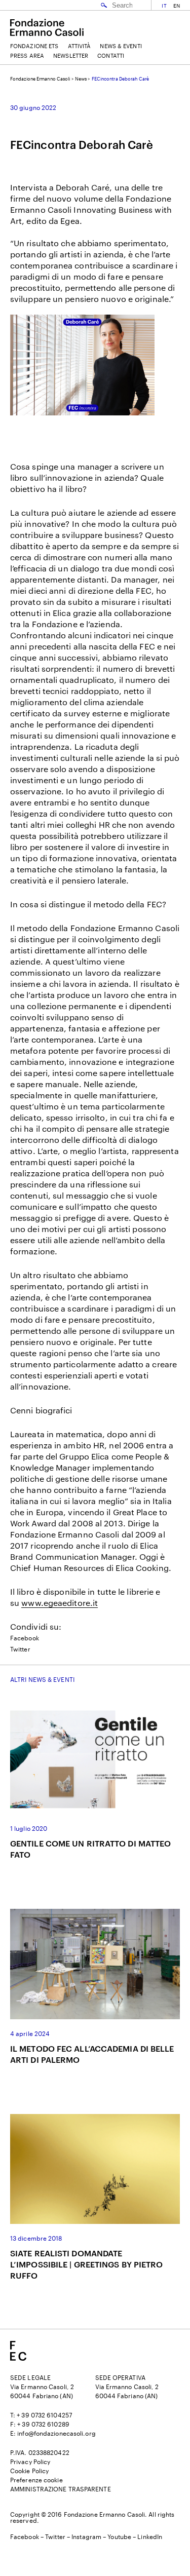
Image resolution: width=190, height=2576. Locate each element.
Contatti (111, 55)
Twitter (20, 1649)
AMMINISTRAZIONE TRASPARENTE (61, 2489)
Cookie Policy (29, 2471)
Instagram (86, 2536)
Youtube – (122, 2536)
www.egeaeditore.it (60, 1603)
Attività (80, 46)
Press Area (27, 55)
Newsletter (71, 55)
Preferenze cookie (36, 2480)
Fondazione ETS (34, 46)
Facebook (25, 1638)
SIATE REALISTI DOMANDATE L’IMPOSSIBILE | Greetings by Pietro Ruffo (87, 2264)
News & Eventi (121, 46)
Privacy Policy (30, 2462)
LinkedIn (150, 2536)
